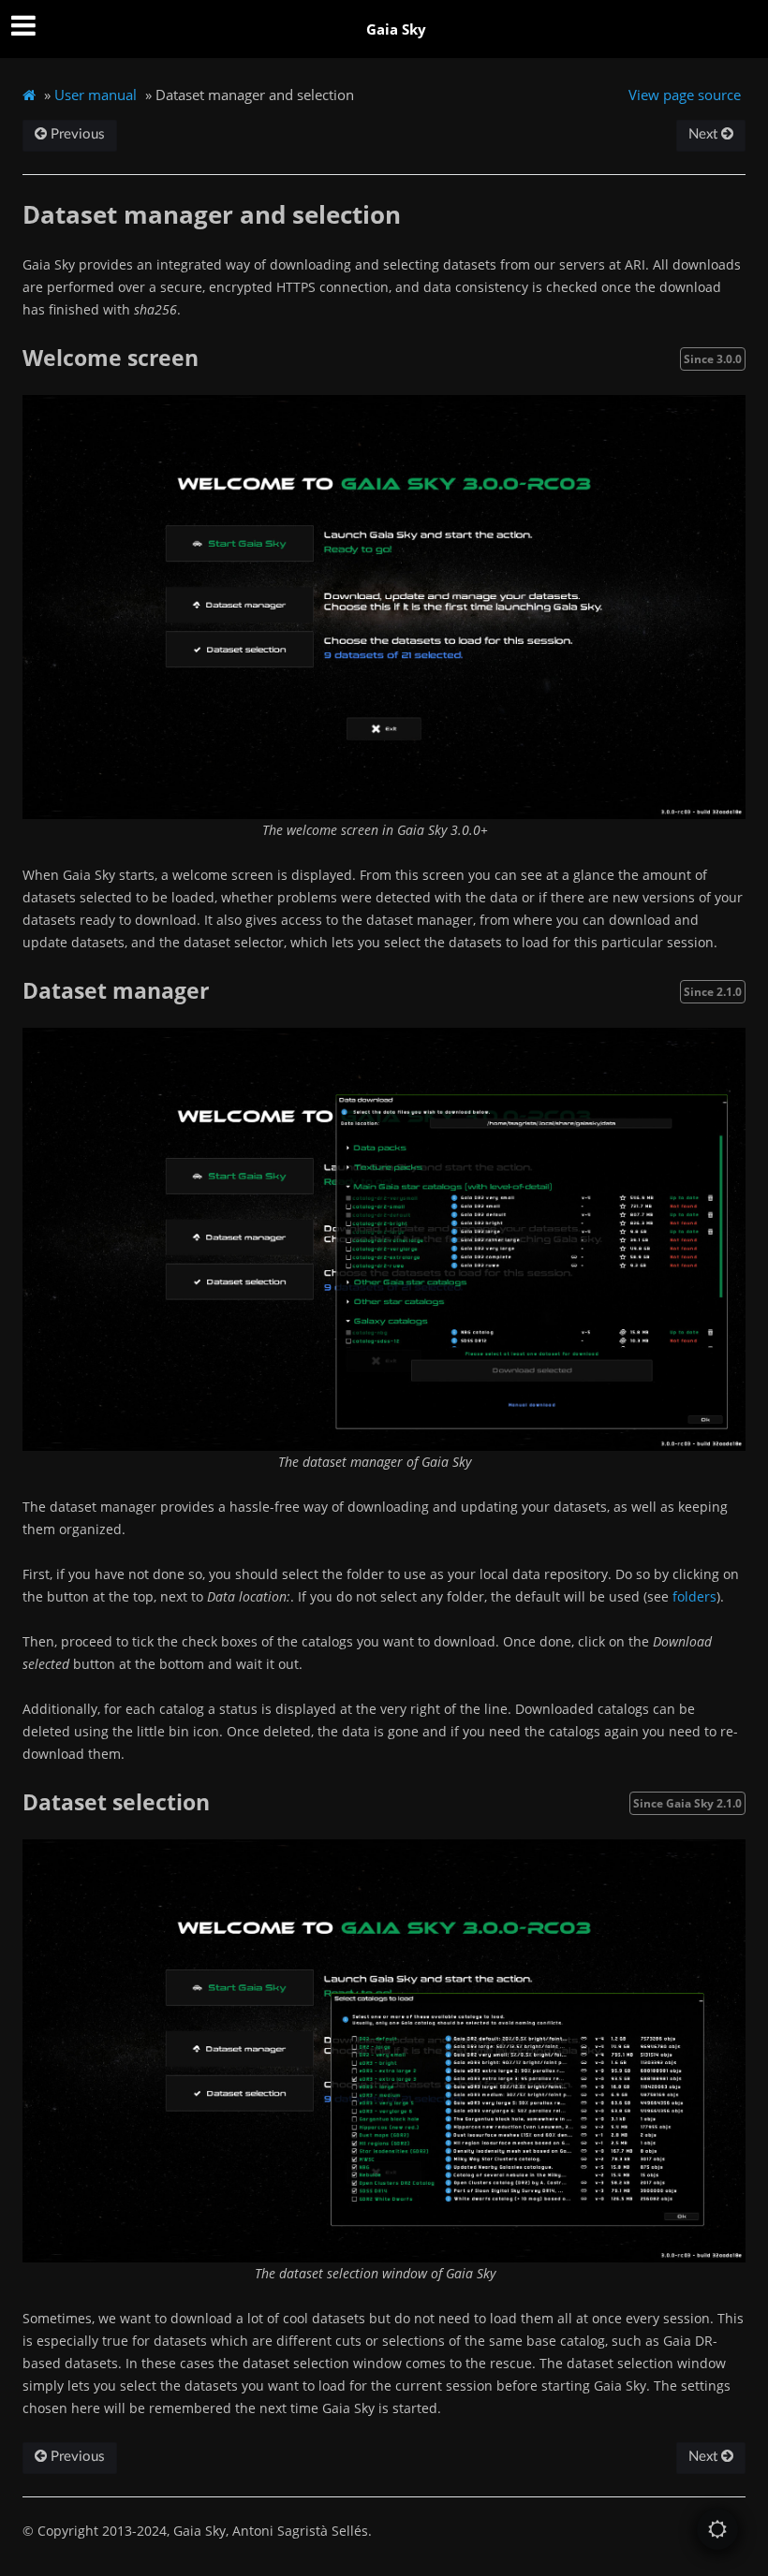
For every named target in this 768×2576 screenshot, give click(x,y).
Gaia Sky (396, 29)
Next (705, 134)
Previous (76, 134)
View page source (685, 95)
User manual (96, 95)
